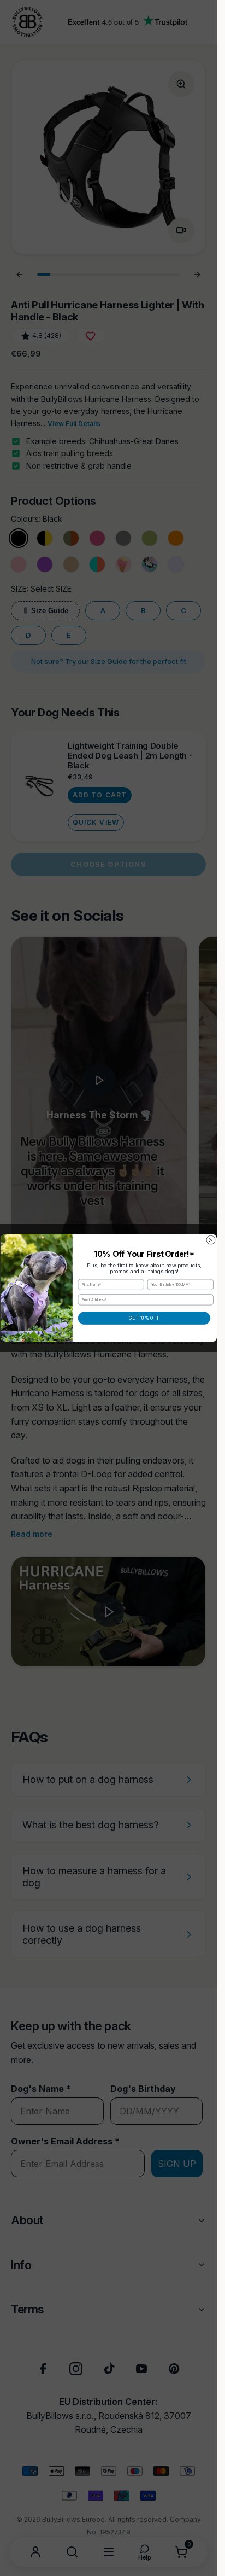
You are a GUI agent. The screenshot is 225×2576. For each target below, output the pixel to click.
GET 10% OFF (144, 1318)
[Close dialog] (211, 1240)
